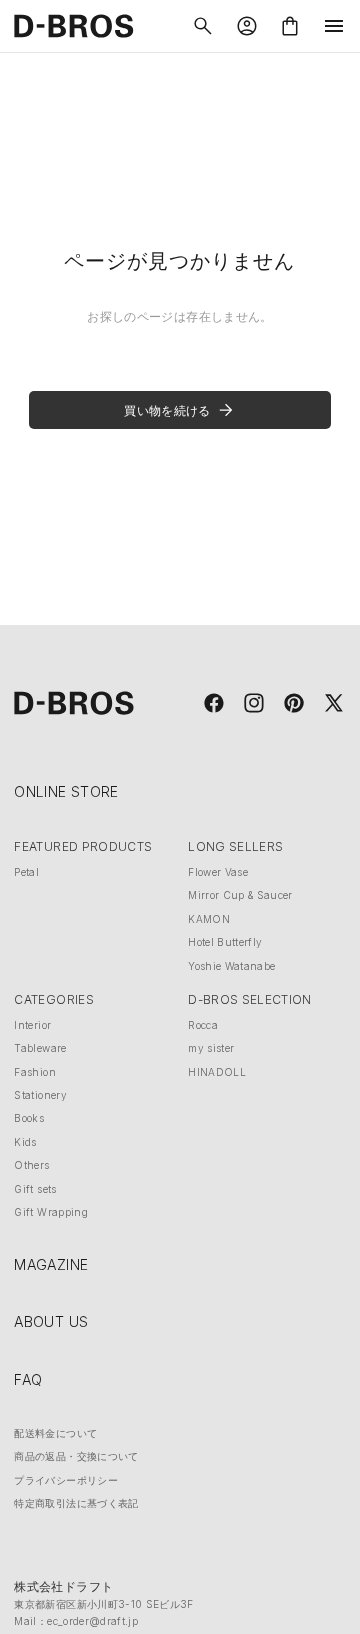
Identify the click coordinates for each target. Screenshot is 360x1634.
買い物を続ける (167, 410)
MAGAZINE (51, 1264)
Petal (26, 872)
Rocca (203, 1025)
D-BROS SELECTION (250, 999)
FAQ (28, 1379)
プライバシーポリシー (66, 1480)
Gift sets (35, 1189)
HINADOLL (217, 1072)
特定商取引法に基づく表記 (76, 1503)
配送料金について (55, 1433)
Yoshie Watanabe (231, 966)
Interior (32, 1025)
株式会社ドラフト (63, 1586)
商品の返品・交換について (76, 1456)
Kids (25, 1142)
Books (29, 1118)
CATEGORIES (54, 999)
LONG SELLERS (235, 846)
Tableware (40, 1048)
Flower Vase (218, 872)
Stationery (40, 1095)
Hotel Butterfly (225, 942)
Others (31, 1165)
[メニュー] (334, 26)
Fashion (34, 1072)
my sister (211, 1048)
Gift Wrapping (51, 1212)
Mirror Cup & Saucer (240, 895)
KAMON (209, 919)
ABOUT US (51, 1321)
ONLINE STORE (66, 791)
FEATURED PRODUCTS (83, 846)
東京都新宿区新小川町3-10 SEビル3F (103, 1604)
